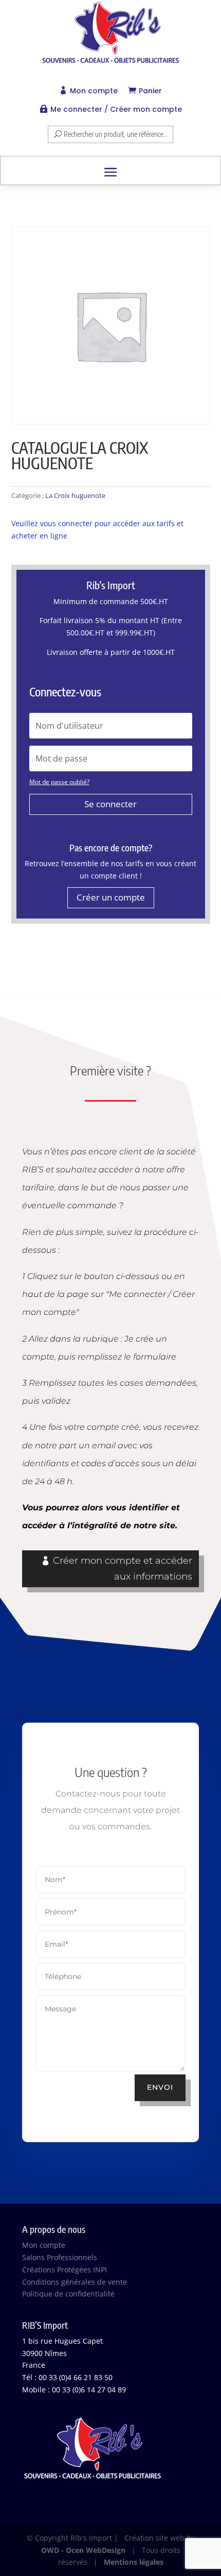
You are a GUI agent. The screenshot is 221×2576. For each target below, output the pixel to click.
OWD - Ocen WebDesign (83, 2550)
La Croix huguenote (75, 495)
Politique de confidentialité (68, 2294)
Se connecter (110, 804)
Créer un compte (111, 897)
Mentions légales (134, 2562)
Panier (150, 91)
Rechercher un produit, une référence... (116, 134)
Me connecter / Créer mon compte (116, 109)
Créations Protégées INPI (65, 2270)
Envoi (160, 2087)
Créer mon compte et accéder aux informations (123, 1569)
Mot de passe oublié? (59, 782)
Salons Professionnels (60, 2257)
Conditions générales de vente (75, 2282)
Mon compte (94, 91)
